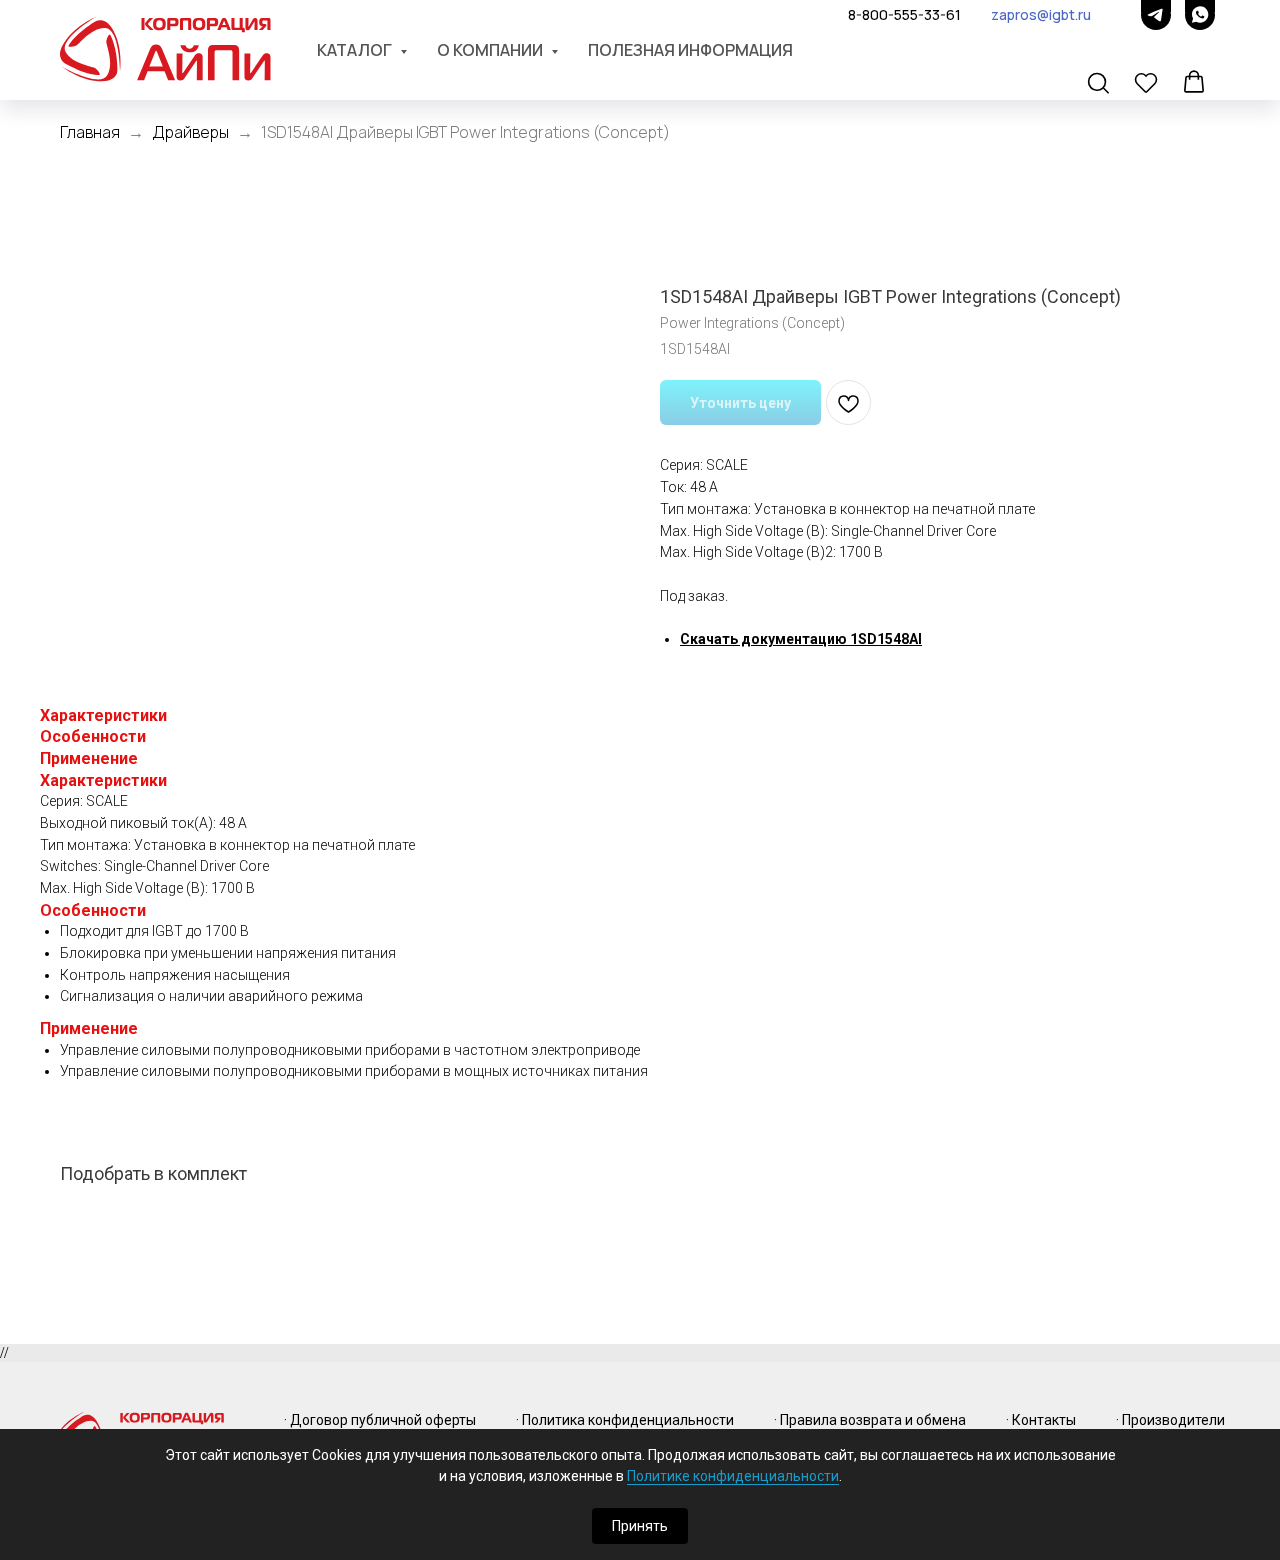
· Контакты (1041, 1420)
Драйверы (190, 132)
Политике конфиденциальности (733, 1476)
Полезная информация (690, 50)
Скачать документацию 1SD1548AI (801, 639)
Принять (640, 1526)
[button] (1100, 84)
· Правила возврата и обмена (870, 1420)
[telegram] (1156, 15)
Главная (90, 132)
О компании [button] (491, 50)
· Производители (1170, 1420)
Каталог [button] (356, 50)
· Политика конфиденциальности (625, 1420)
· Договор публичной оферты (380, 1420)
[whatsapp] (1200, 15)
